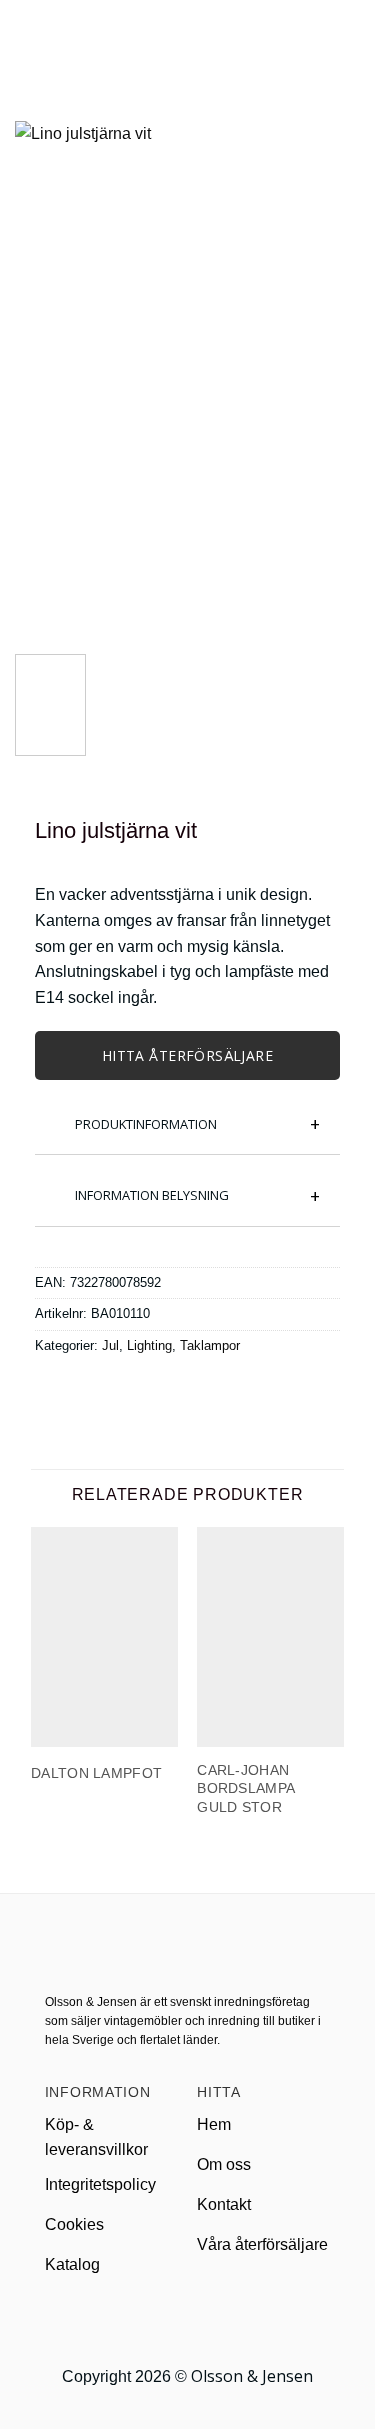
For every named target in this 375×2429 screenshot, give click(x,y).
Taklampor (210, 1345)
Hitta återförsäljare (187, 1055)
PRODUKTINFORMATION (146, 1124)
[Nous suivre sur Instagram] (187, 2321)
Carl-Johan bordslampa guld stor (245, 1788)
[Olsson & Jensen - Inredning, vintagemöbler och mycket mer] (188, 38)
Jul (110, 1345)
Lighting (149, 1345)
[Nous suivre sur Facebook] (163, 2321)
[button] (27, 37)
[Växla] (49, 1113)
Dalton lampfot (96, 1773)
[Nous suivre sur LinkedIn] (212, 2321)
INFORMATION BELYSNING (152, 1195)
